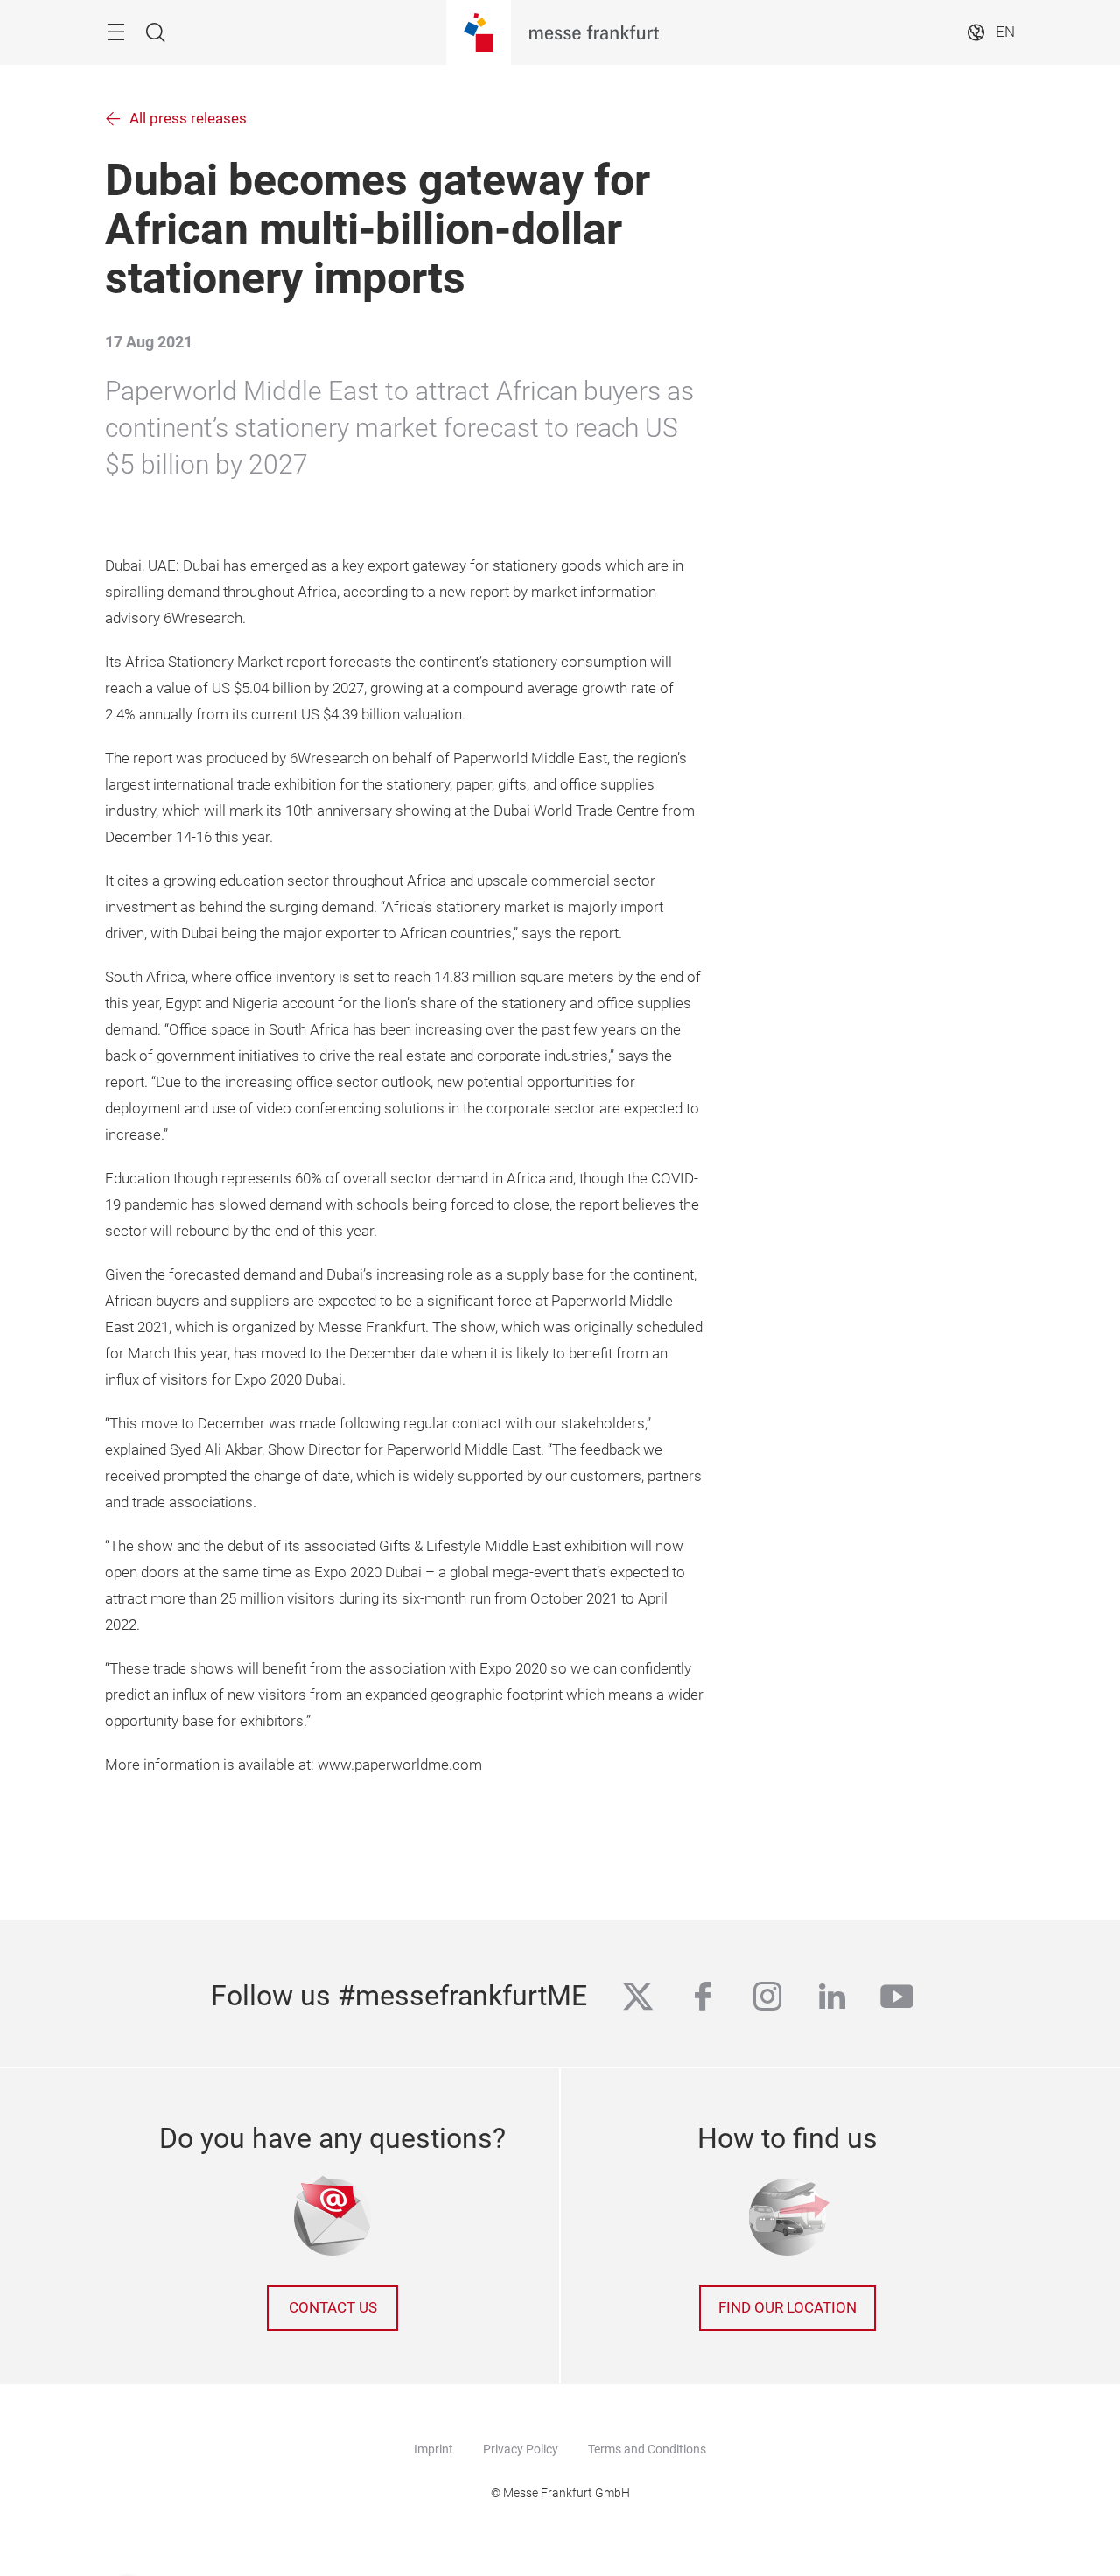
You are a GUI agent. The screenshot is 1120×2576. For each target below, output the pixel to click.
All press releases (188, 119)
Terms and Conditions (647, 2449)
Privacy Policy (521, 2449)
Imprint (434, 2449)
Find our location (787, 2308)
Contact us (333, 2308)
